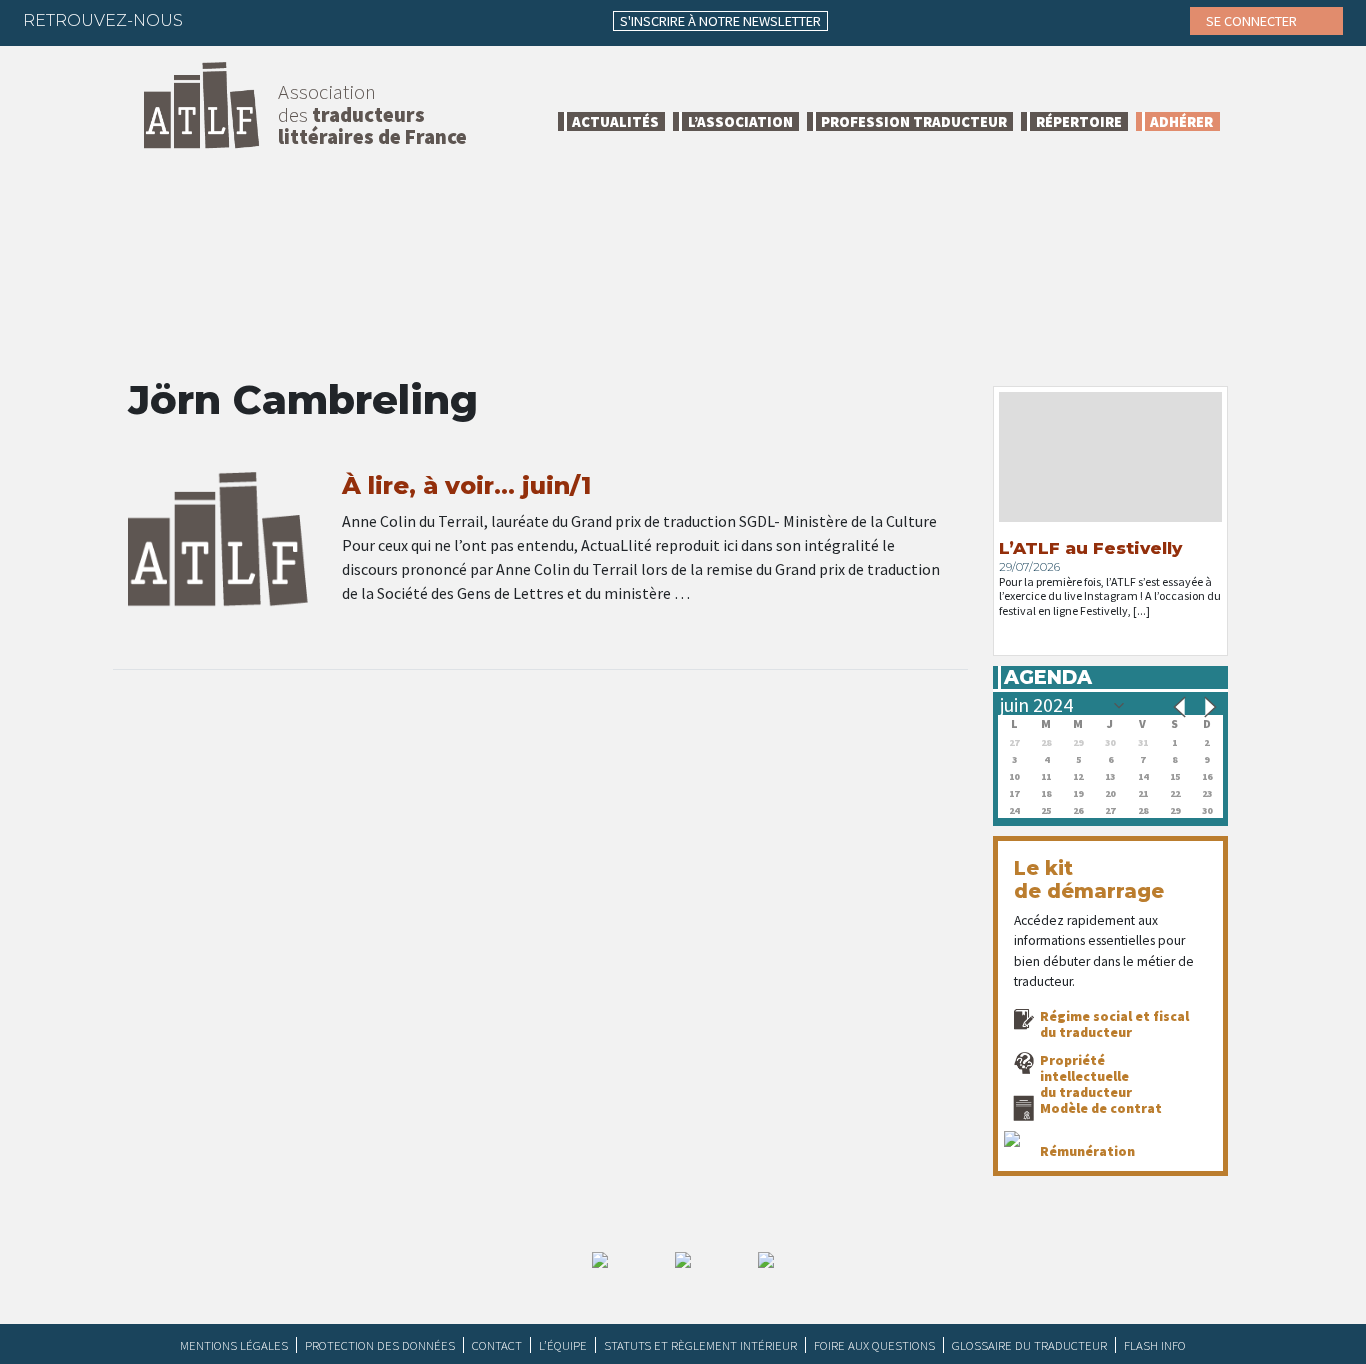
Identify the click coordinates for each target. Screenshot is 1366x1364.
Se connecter (1253, 21)
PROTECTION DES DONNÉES (380, 1345)
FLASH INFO (1155, 1345)
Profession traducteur (914, 121)
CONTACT (497, 1345)
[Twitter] (255, 20)
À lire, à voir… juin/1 (466, 485)
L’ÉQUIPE (563, 1345)
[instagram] (333, 20)
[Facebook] (216, 20)
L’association (740, 121)
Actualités (615, 121)
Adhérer (1181, 121)
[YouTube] (372, 20)
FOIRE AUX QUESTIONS (874, 1345)
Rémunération (1087, 1151)
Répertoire (1079, 121)
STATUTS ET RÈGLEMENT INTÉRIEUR (700, 1345)
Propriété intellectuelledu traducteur (1086, 1076)
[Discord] (411, 20)
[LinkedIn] (294, 20)
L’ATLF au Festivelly (1090, 548)
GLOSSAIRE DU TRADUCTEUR (1029, 1345)
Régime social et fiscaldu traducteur (1114, 1024)
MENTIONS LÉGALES (234, 1345)
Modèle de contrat (1101, 1108)
